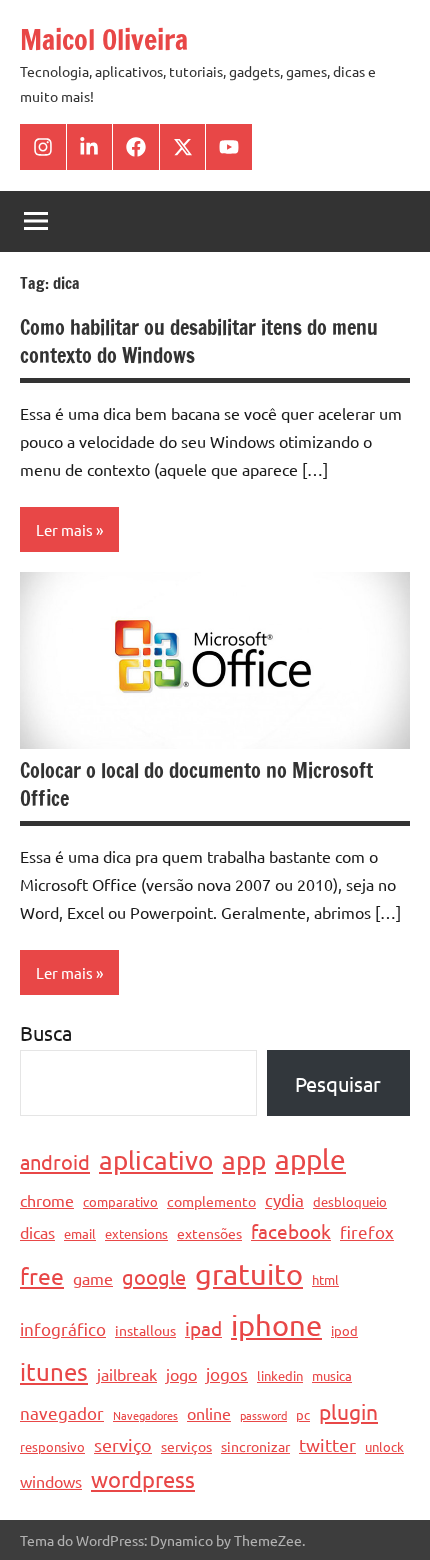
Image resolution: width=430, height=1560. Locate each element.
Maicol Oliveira (104, 39)
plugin (348, 1411)
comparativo (120, 1201)
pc (303, 1414)
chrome (47, 1200)
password (263, 1415)
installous (145, 1330)
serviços (186, 1446)
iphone (276, 1325)
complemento (211, 1201)
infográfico (63, 1328)
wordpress (143, 1479)
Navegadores (145, 1415)
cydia (284, 1199)
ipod (344, 1330)
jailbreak (127, 1374)
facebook (291, 1231)
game (93, 1278)
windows (51, 1481)
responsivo (52, 1446)
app (244, 1160)
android (55, 1161)
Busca (46, 1032)
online (209, 1413)
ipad (203, 1328)
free (42, 1275)
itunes (54, 1371)
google (154, 1276)
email (80, 1233)
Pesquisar (338, 1083)
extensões (209, 1233)
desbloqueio (350, 1201)
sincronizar (255, 1446)
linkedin (280, 1375)
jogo (181, 1374)
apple (310, 1159)
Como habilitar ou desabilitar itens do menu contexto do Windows (199, 341)
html (325, 1279)
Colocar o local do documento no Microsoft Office (196, 784)
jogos (227, 1373)
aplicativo (156, 1160)
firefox (367, 1231)
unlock (384, 1446)
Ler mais (64, 529)
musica (332, 1375)
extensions (136, 1233)
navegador (62, 1412)
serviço (123, 1444)
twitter (327, 1444)
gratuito (249, 1274)
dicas (37, 1232)
